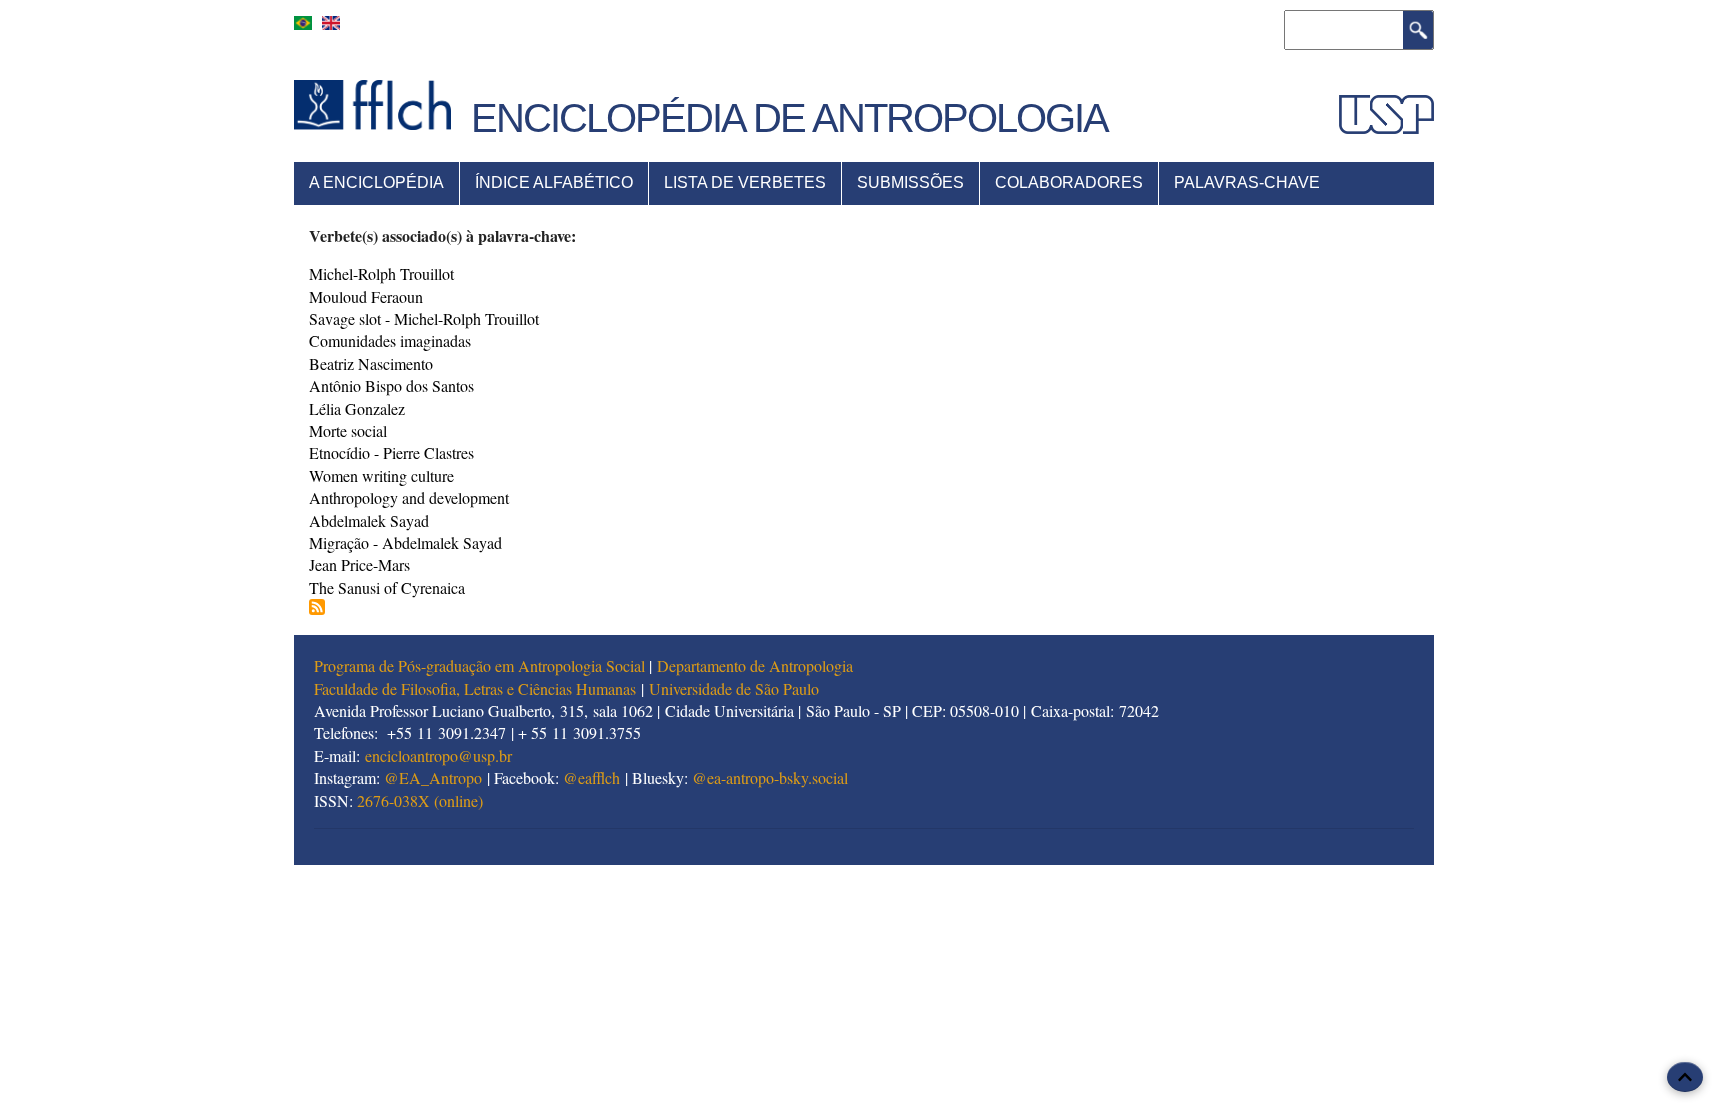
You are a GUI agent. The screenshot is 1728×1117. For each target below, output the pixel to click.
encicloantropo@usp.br (438, 755)
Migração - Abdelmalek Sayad (405, 542)
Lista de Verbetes (745, 182)
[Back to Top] (1685, 1077)
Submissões (910, 182)
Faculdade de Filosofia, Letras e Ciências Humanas (475, 688)
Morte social (348, 430)
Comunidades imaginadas (390, 340)
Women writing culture (381, 475)
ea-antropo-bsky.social (777, 777)
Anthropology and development (409, 497)
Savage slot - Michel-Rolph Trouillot (424, 318)
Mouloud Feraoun (366, 296)
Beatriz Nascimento (371, 363)
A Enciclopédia (376, 182)
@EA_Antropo (433, 777)
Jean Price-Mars (359, 564)
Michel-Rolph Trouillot (381, 273)
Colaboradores (1069, 182)
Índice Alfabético (554, 182)
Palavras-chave (1247, 182)
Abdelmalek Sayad (369, 520)
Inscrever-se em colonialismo (317, 607)
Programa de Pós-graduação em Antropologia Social (479, 665)
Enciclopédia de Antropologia (789, 118)
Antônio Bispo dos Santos (391, 385)
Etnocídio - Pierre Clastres (391, 452)
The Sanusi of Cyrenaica (387, 587)
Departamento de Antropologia (755, 665)
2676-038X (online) (420, 800)
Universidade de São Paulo (734, 688)
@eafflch (591, 777)
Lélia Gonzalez (357, 408)
